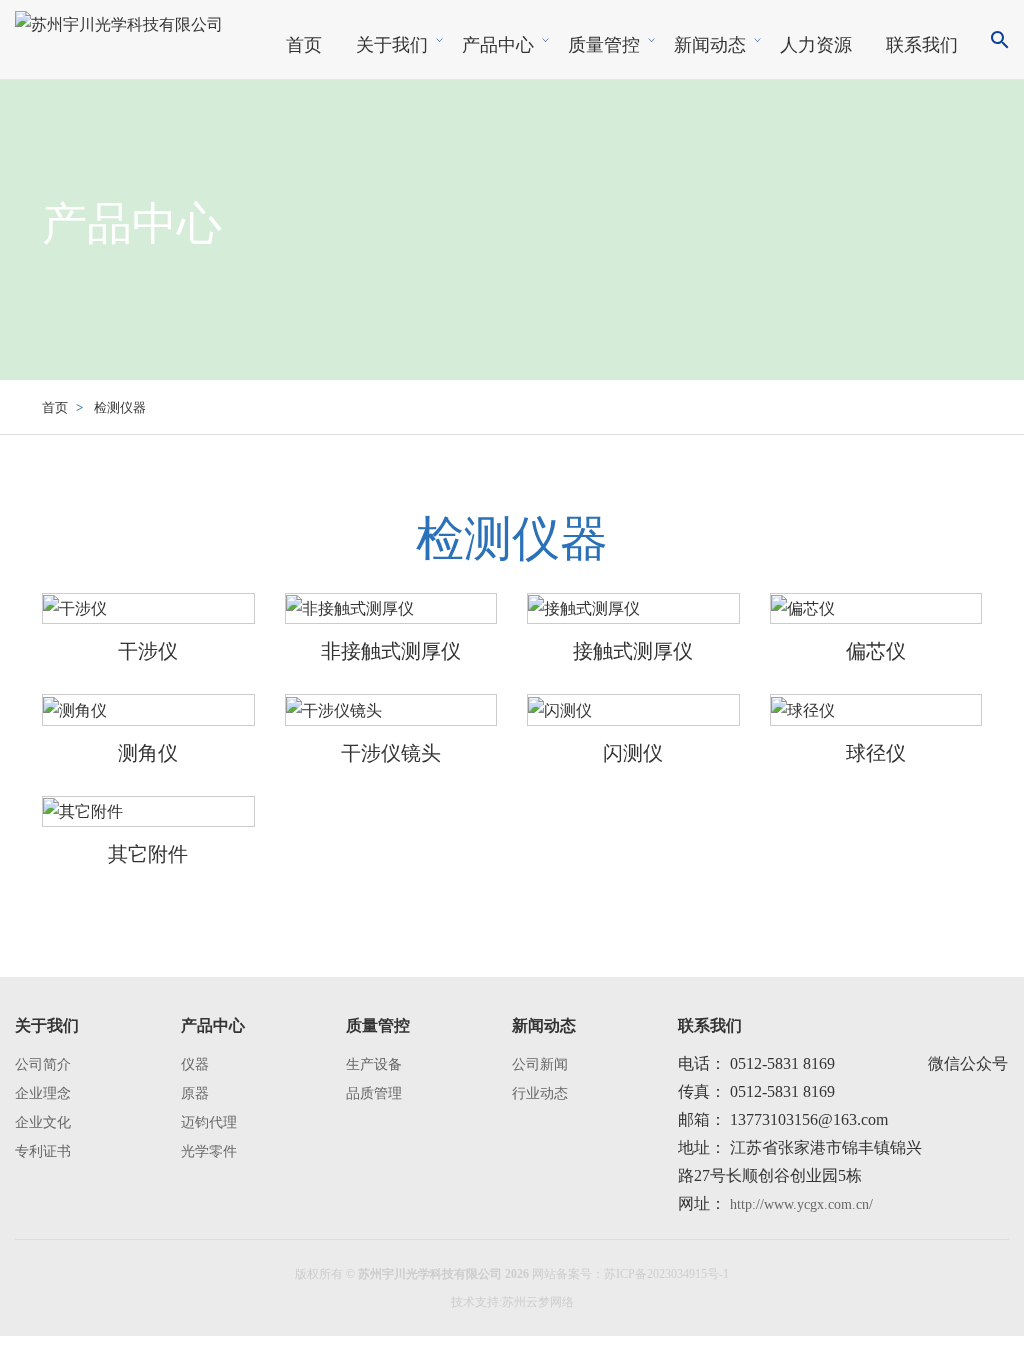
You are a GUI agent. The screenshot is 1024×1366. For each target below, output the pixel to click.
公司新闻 (540, 1064)
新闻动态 (710, 45)
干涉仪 (148, 651)
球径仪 (876, 753)
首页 (304, 45)
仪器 (195, 1064)
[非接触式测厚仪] (350, 607)
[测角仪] (75, 708)
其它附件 (148, 854)
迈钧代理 (209, 1122)
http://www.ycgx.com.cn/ (799, 1204)
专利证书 (43, 1151)
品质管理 (374, 1093)
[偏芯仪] (803, 607)
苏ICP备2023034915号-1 (666, 1274)
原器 (195, 1093)
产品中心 (498, 45)
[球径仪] (803, 708)
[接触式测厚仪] (584, 607)
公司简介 (43, 1064)
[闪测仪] (560, 708)
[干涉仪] (75, 607)
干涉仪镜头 (391, 753)
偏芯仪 (876, 651)
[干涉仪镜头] (334, 708)
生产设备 (374, 1064)
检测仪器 (120, 407)
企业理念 (43, 1093)
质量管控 (604, 45)
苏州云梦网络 (538, 1302)
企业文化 (43, 1122)
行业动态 (540, 1093)
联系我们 (922, 45)
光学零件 (209, 1151)
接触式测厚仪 (633, 651)
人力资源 (816, 45)
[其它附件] (83, 810)
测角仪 (148, 753)
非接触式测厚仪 (391, 651)
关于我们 (392, 45)
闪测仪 (633, 753)
